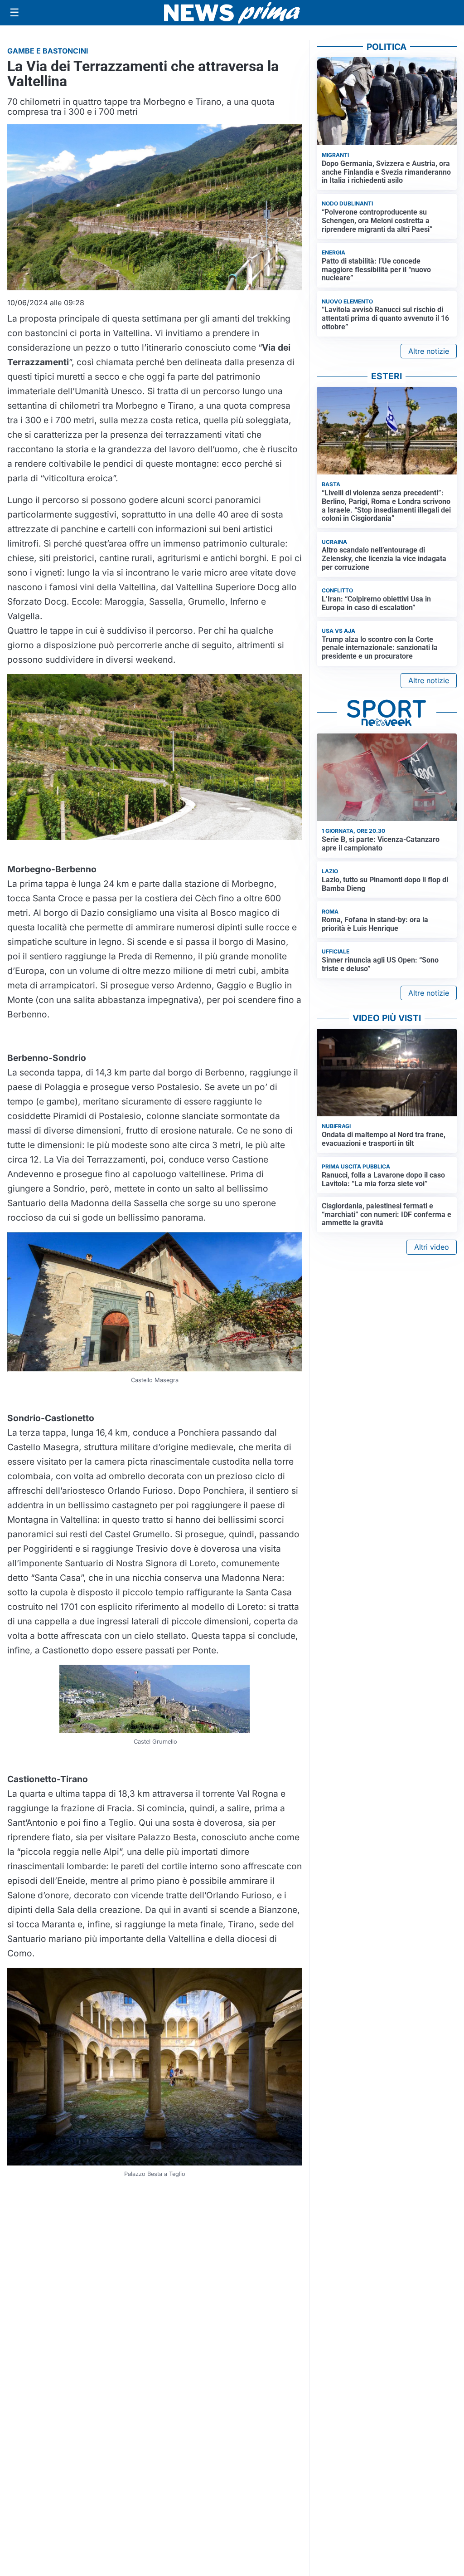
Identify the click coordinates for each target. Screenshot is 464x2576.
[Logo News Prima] (232, 13)
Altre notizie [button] (429, 351)
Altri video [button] (432, 1247)
